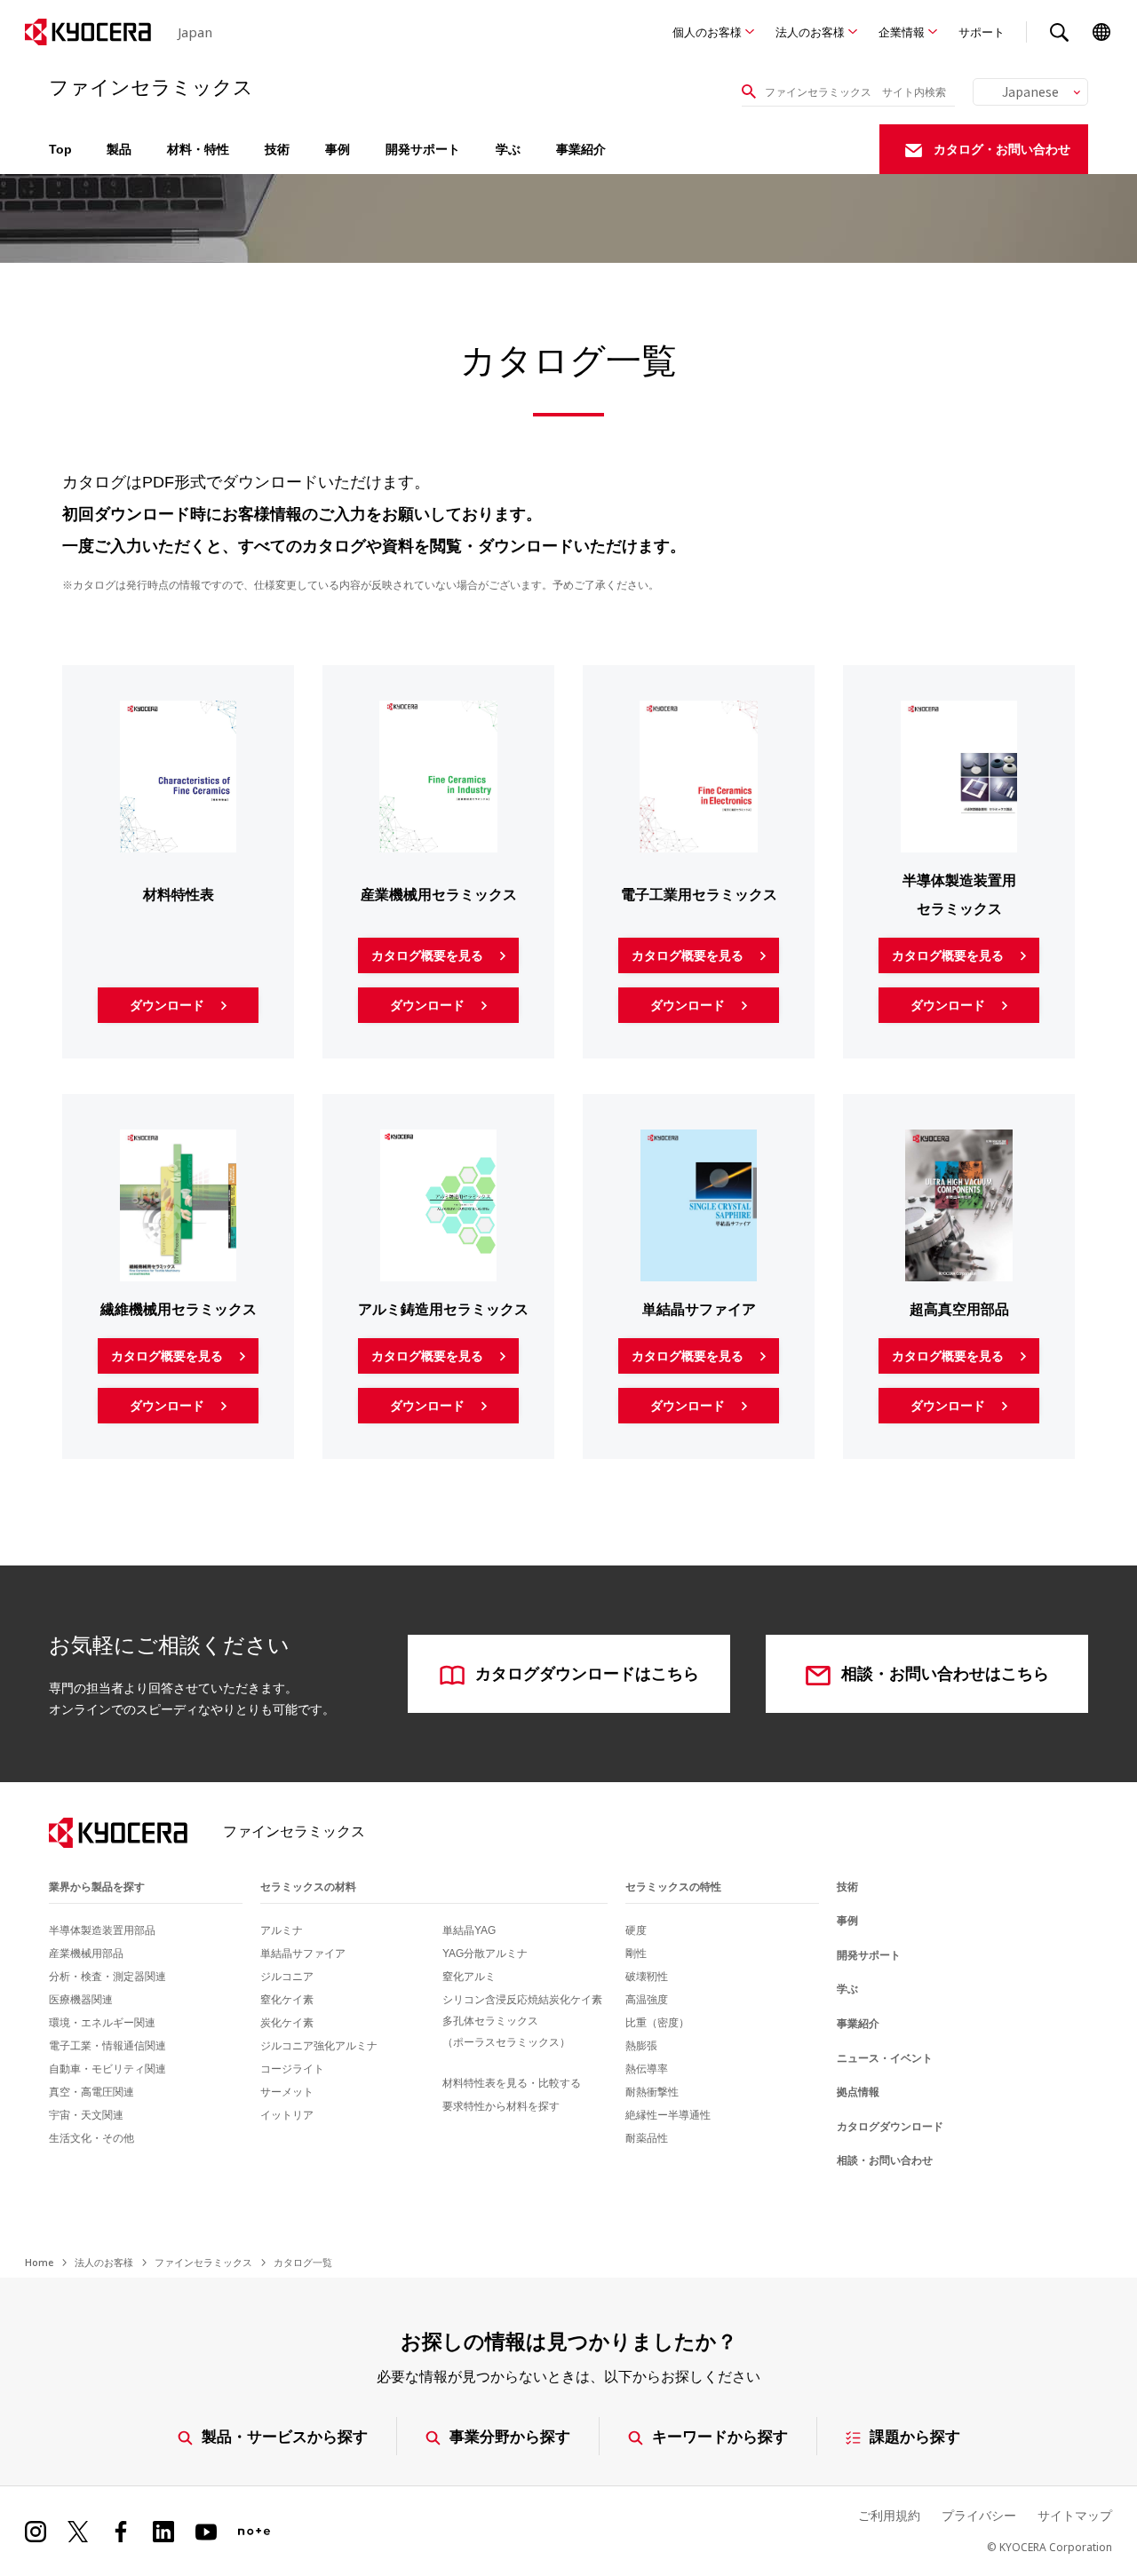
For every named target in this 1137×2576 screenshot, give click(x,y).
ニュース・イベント (885, 2058)
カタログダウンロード (890, 2127)
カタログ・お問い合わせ (1002, 149)
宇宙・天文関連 (86, 2115)
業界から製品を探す (97, 1887)
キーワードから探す (720, 2436)
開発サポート (423, 149)
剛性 (636, 1954)
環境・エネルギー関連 (102, 2023)
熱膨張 (641, 2046)
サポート (982, 32)
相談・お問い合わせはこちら (945, 1674)
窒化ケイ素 (287, 2000)
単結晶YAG (469, 1930)
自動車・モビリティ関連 (107, 2069)
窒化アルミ (469, 1977)
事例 (338, 149)
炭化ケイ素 (287, 2023)
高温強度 (647, 2000)
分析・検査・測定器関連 (107, 1977)
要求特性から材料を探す (501, 2106)
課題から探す (915, 2436)
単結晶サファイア (303, 1954)
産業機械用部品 (86, 1954)
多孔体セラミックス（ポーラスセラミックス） (506, 2032)
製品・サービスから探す (285, 2436)
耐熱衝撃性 (652, 2092)
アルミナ (282, 1930)
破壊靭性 (647, 1977)
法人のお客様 (810, 32)
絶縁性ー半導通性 (668, 2115)
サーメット (287, 2092)
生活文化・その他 (91, 2138)
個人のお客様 (707, 32)
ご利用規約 (889, 2515)
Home (39, 2262)
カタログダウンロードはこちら (587, 1674)
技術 (277, 149)
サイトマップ (1075, 2515)
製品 (119, 149)
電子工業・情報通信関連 (107, 2046)
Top (60, 149)
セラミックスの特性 (673, 1887)
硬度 (636, 1930)
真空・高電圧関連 (91, 2092)
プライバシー (979, 2515)
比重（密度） (657, 2023)
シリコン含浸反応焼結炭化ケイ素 (522, 2000)
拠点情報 (858, 2092)
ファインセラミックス (203, 2262)
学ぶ (508, 149)
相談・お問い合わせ (885, 2160)
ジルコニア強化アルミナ (319, 2046)
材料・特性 (198, 149)
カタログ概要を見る (429, 955)
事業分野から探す (510, 2436)
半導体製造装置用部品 (102, 1930)
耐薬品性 (647, 2138)
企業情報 (902, 32)
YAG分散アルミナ (485, 1954)
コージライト (292, 2069)
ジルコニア (287, 1977)
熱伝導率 (647, 2069)
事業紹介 (581, 149)
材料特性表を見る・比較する (512, 2083)
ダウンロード (169, 1005)
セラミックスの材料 (308, 1887)
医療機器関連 (81, 2000)
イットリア (287, 2115)
